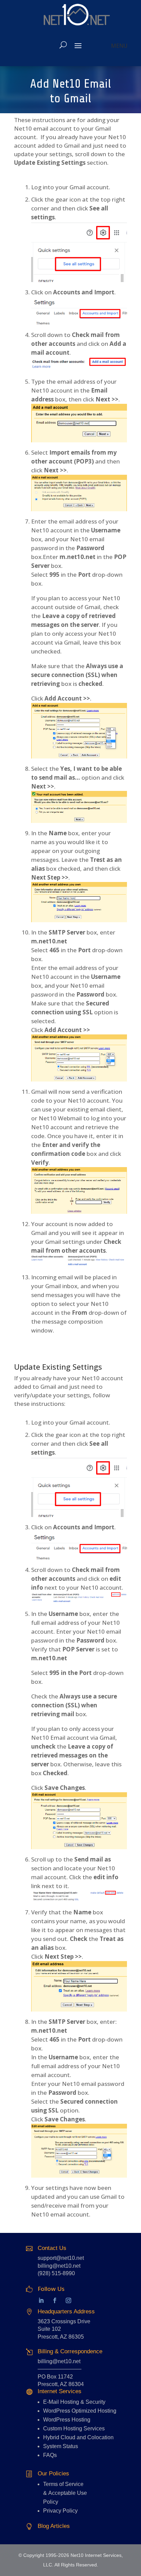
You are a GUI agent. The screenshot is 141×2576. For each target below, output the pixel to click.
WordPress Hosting (67, 2420)
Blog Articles (54, 2526)
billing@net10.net (59, 2266)
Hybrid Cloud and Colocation (78, 2437)
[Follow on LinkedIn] (34, 2300)
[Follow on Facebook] (55, 2300)
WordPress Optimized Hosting (80, 2411)
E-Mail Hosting (61, 2402)
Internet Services (60, 2391)
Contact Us (52, 2248)
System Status (61, 2446)
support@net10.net (61, 2258)
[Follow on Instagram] (68, 2300)
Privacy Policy (60, 2511)
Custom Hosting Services (74, 2428)
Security (95, 2402)
